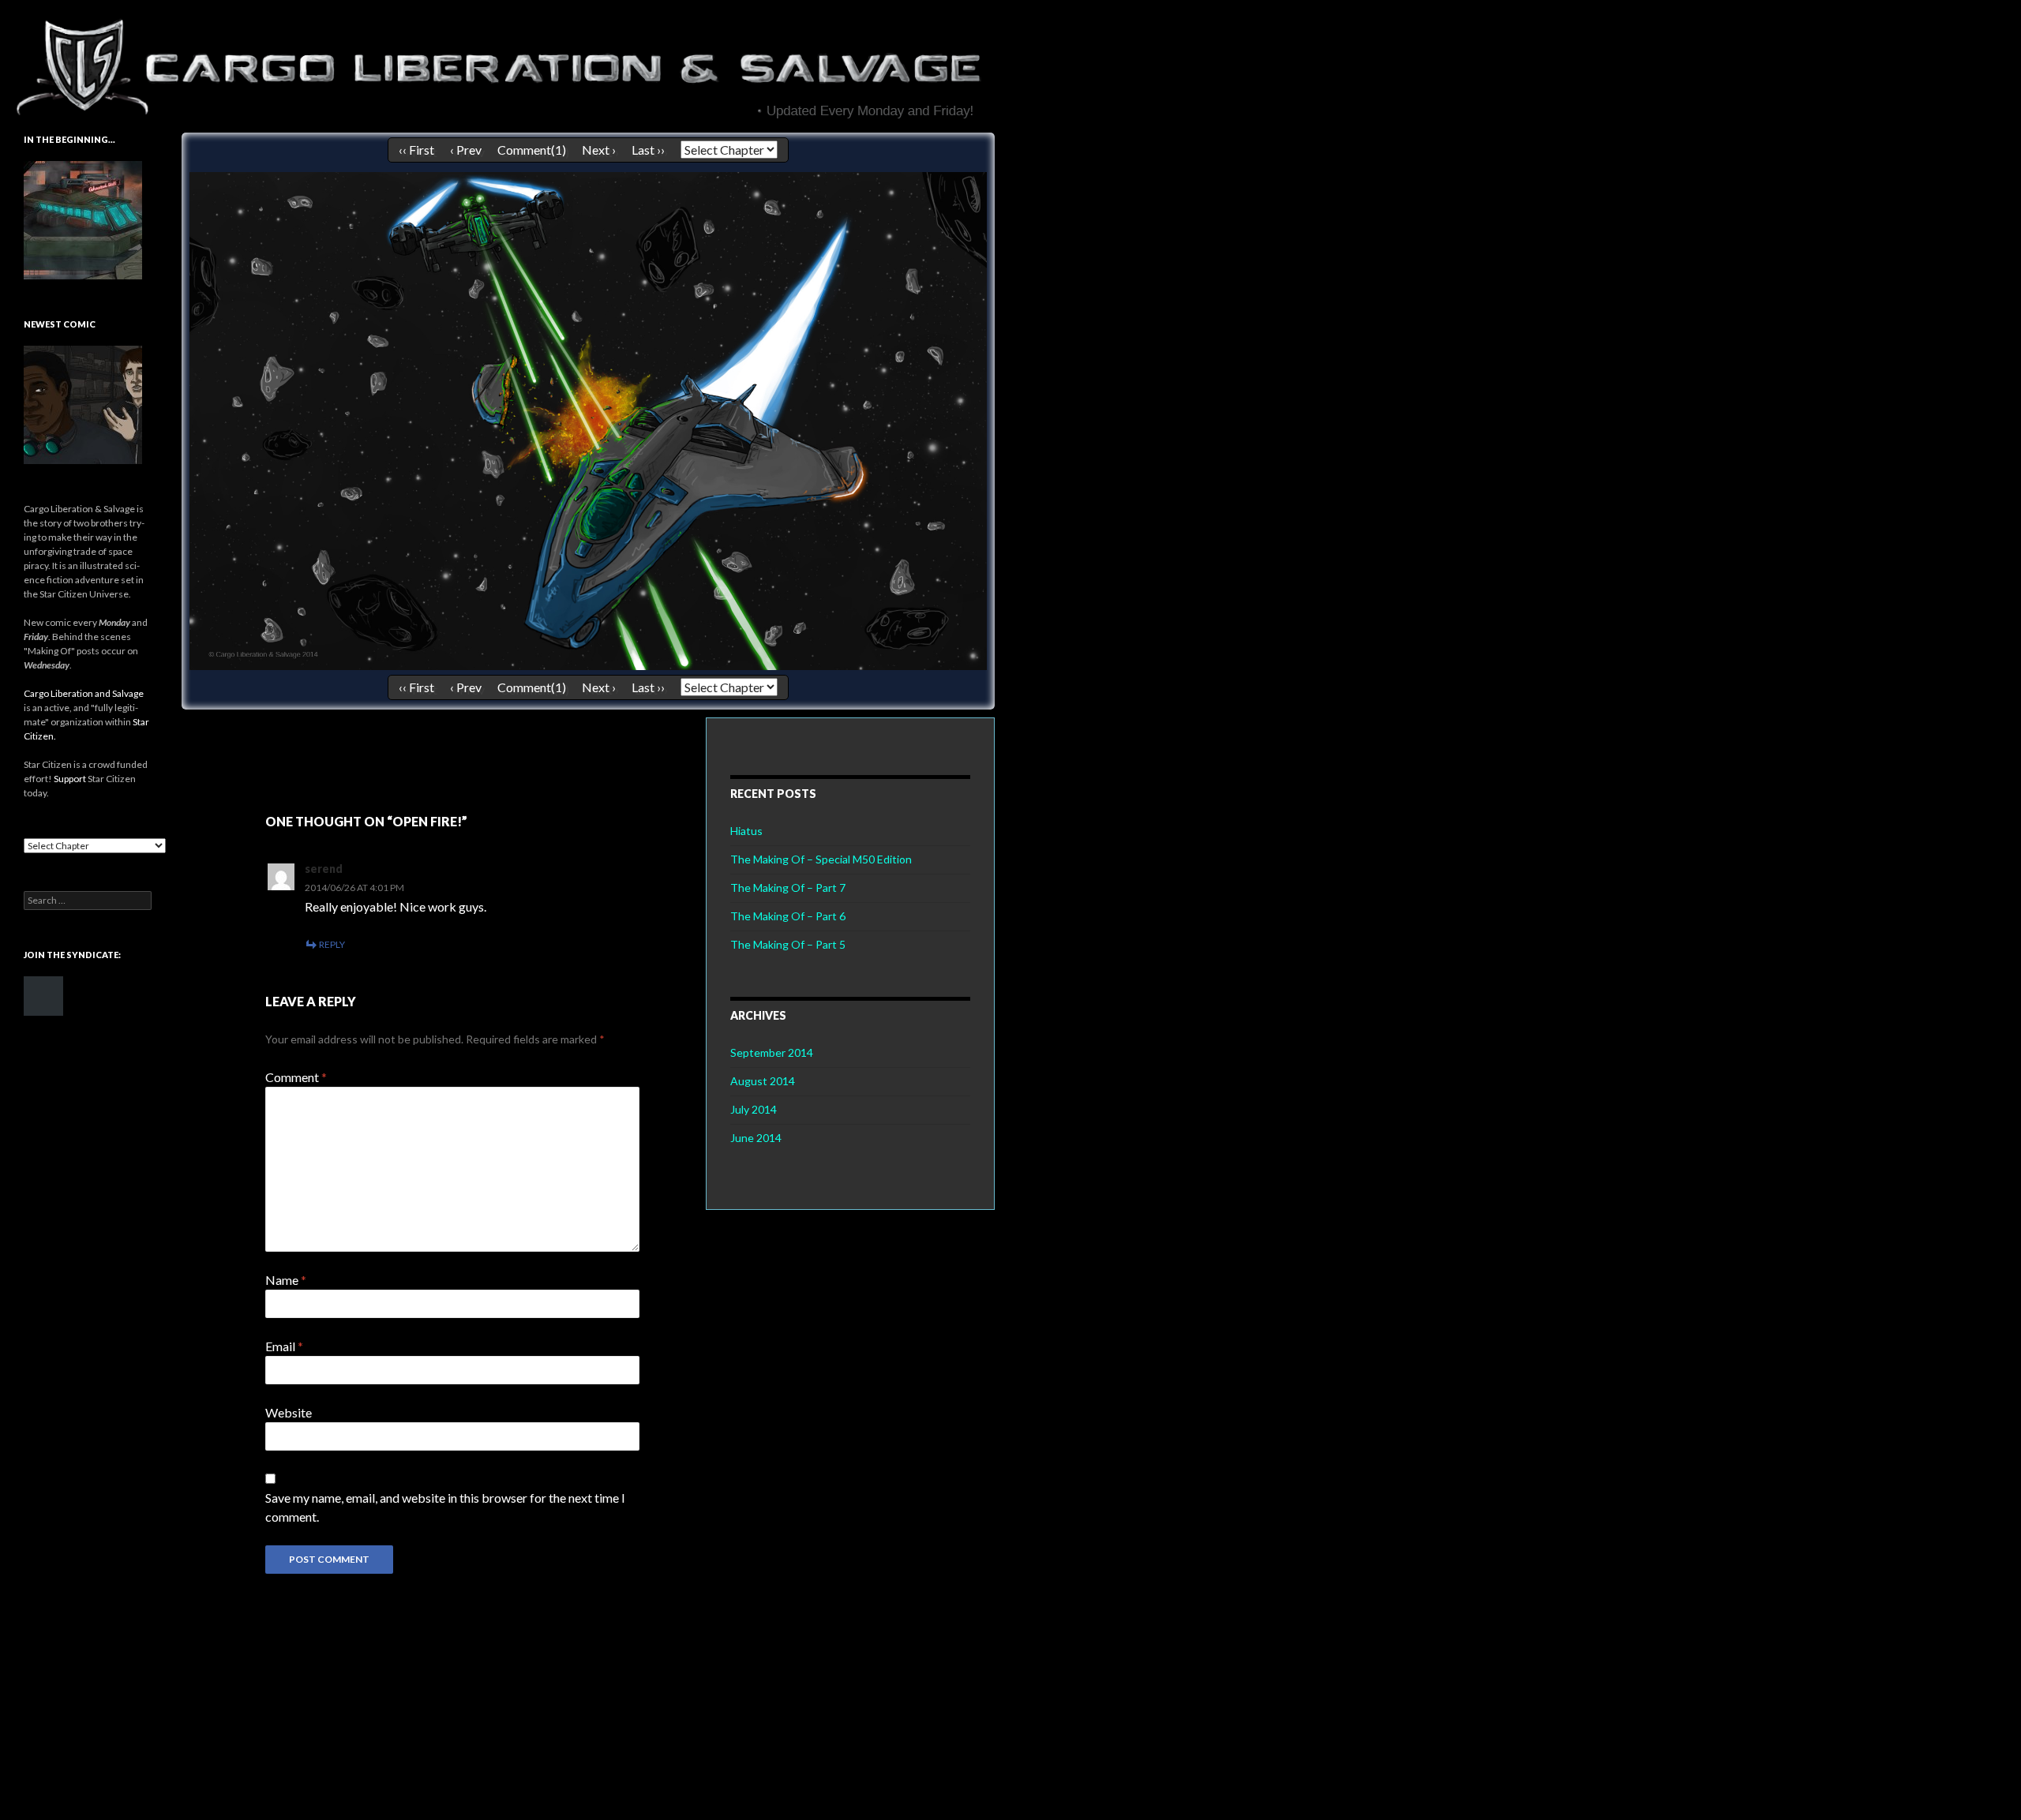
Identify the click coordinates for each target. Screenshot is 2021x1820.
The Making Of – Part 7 (788, 888)
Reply (332, 944)
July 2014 (754, 1109)
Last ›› (648, 150)
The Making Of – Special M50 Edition (821, 859)
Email (284, 1346)
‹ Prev (466, 150)
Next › (599, 150)
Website (289, 1412)
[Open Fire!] (588, 419)
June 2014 (756, 1138)
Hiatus (746, 831)
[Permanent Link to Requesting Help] (83, 404)
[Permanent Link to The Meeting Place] (83, 219)
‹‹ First (416, 150)
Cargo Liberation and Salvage (84, 693)
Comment (296, 1077)
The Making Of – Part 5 (788, 944)
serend (324, 869)
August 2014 (763, 1081)
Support (70, 779)
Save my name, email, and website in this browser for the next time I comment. (445, 1507)
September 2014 (772, 1052)
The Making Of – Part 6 (788, 916)
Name (286, 1280)
